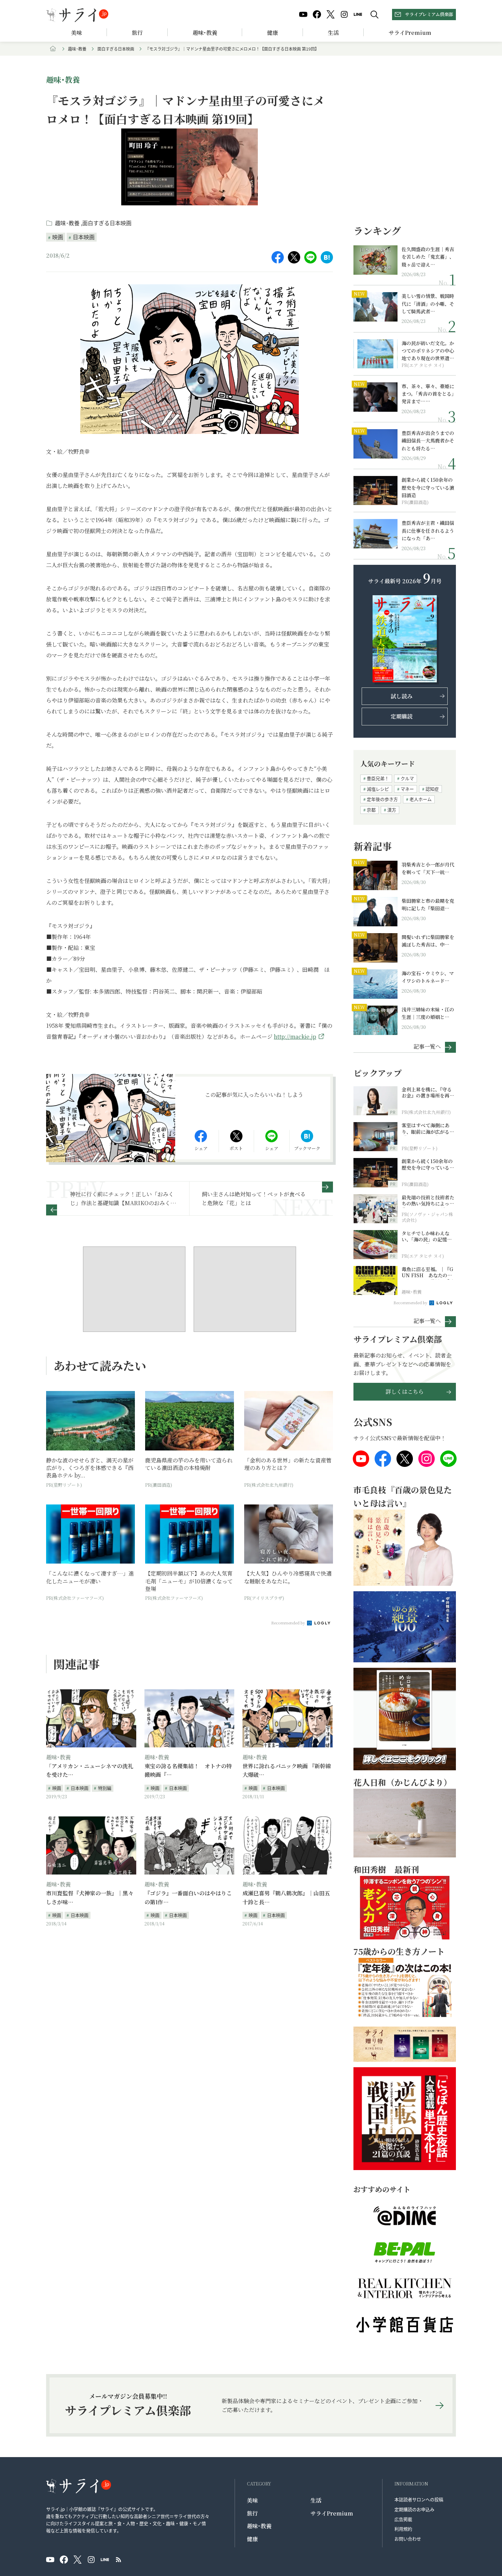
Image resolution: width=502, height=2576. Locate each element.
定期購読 (402, 716)
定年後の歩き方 (382, 799)
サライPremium (332, 2513)
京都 (371, 810)
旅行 (137, 33)
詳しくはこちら (405, 1392)
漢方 (392, 810)
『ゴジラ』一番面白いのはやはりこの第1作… (188, 1898)
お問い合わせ (408, 2539)
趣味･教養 (205, 33)
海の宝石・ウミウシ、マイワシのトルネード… (428, 977)
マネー (407, 789)
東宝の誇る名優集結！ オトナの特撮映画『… (188, 1770)
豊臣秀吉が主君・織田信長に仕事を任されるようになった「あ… (428, 530)
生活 (333, 33)
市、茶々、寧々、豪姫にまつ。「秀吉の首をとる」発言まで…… (428, 394)
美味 (76, 33)
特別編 (105, 1788)
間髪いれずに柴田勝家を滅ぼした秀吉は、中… (428, 941)
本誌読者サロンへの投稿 (419, 2499)
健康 (273, 33)
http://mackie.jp (295, 1037)
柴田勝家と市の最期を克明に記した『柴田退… (428, 904)
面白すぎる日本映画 (116, 49)
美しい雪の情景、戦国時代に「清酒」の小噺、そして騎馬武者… (428, 304)
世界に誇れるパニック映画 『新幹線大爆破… (287, 1770)
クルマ (407, 778)
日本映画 (84, 237)
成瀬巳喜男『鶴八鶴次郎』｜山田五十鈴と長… (286, 1898)
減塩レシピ (378, 789)
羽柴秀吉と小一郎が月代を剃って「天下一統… (428, 868)
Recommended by (289, 1623)
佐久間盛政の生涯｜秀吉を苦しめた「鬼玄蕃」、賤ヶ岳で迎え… (428, 257)
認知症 (432, 789)
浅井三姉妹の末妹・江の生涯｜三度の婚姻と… (428, 1013)
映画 (58, 237)
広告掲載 (403, 2519)
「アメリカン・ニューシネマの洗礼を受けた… (90, 1770)
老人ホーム (421, 799)
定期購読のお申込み (414, 2509)
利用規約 (403, 2529)
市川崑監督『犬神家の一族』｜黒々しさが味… (90, 1898)
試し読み (402, 696)
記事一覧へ (427, 1046)
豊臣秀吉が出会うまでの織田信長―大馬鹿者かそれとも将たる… (428, 441)
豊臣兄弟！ (378, 778)
